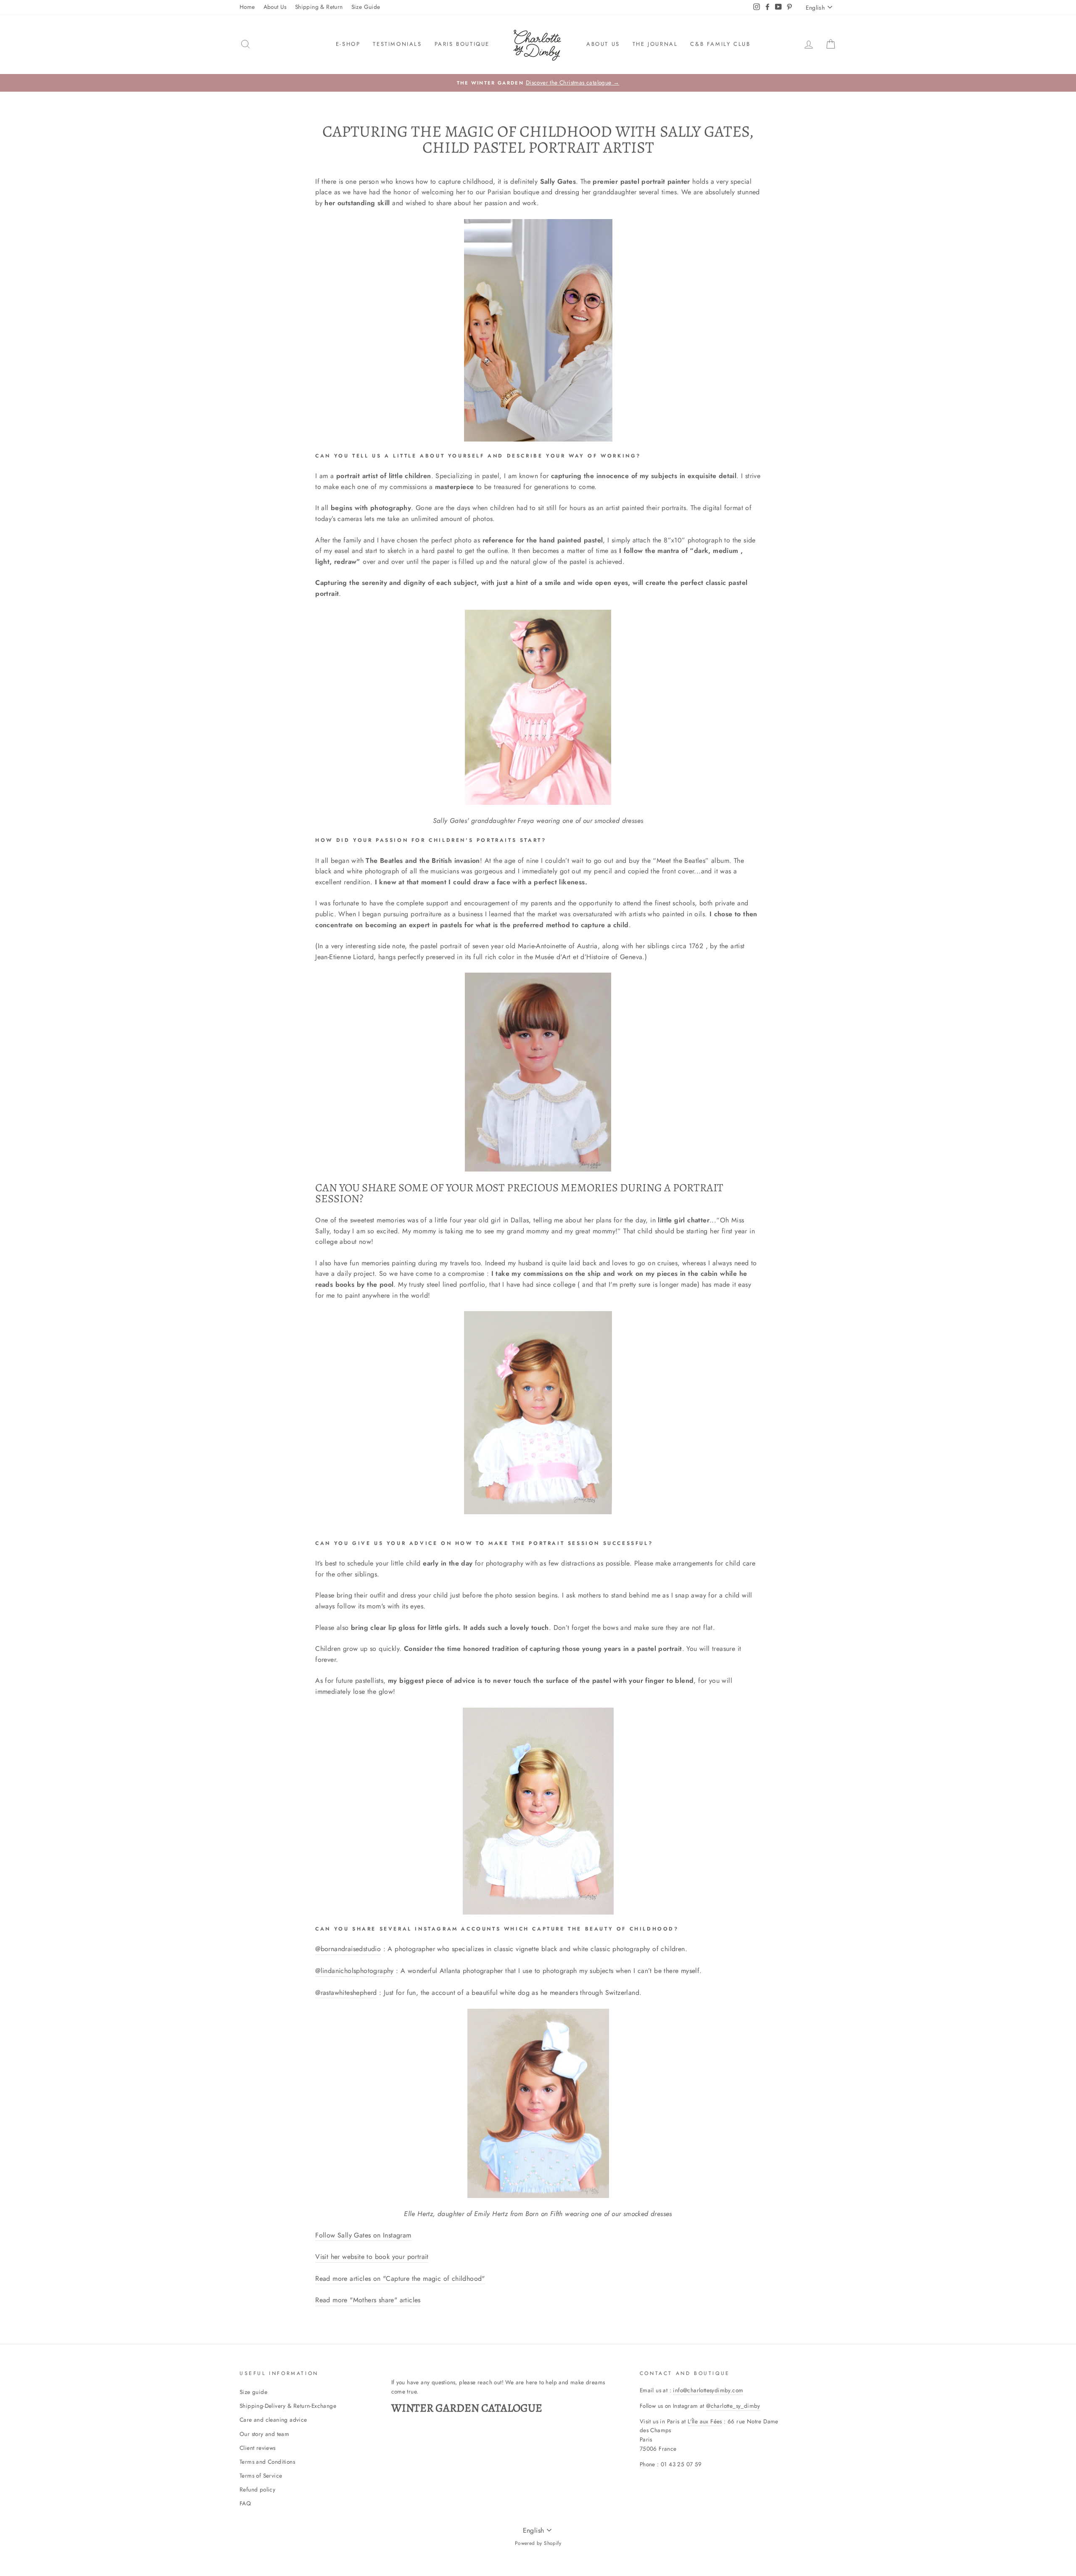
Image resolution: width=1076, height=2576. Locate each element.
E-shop (348, 44)
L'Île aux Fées (705, 2421)
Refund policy (257, 2489)
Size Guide (366, 7)
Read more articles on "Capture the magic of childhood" (400, 2278)
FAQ (245, 2503)
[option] (538, 83)
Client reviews (258, 2448)
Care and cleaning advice (273, 2420)
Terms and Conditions (267, 2462)
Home (247, 7)
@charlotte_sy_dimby (733, 2406)
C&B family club (720, 44)
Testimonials (397, 44)
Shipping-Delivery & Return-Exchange (288, 2406)
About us (603, 44)
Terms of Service (261, 2475)
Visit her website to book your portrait (372, 2257)
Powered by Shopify (538, 2543)
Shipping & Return (319, 7)
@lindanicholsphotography (355, 1971)
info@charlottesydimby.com (708, 2390)
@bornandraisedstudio (348, 1949)
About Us (275, 7)
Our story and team (264, 2434)
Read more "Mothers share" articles (368, 2300)
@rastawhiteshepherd (346, 1993)
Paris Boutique (462, 44)
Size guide (253, 2392)
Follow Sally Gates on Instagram (363, 2235)
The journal (655, 44)
